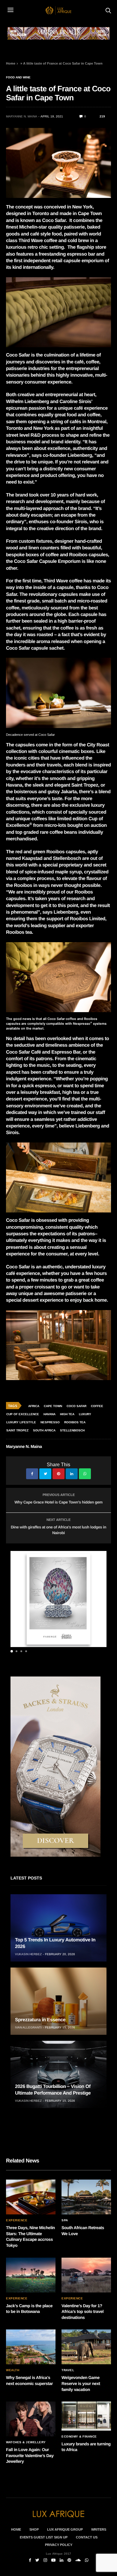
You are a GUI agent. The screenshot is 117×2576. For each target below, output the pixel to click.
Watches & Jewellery (26, 2442)
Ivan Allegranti (28, 2027)
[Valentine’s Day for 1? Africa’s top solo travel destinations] (86, 2275)
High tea (67, 1414)
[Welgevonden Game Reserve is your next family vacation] (86, 2347)
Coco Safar (76, 1406)
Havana (49, 1414)
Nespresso (50, 1422)
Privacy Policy (59, 2545)
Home (11, 63)
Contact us (87, 2537)
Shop (34, 2529)
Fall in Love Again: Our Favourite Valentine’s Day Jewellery (30, 2455)
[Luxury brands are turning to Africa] (86, 2416)
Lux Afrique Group (65, 2529)
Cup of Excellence (23, 1414)
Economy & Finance (79, 2437)
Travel (68, 2370)
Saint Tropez (17, 1430)
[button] (12, 1651)
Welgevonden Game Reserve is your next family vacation (81, 2383)
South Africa (44, 1430)
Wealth (13, 2370)
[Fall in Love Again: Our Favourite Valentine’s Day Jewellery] (31, 2419)
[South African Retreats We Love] (86, 2197)
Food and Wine (18, 77)
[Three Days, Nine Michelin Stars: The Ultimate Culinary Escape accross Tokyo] (31, 2197)
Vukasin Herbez (28, 1954)
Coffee (97, 1406)
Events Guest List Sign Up (44, 2537)
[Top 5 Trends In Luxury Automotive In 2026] (58, 1928)
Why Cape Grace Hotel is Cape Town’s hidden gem (58, 1502)
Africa (34, 1406)
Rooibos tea (75, 1422)
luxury (85, 1414)
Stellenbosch (72, 1430)
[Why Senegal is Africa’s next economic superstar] (31, 2347)
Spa (65, 2220)
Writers (99, 2529)
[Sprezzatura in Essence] (58, 2001)
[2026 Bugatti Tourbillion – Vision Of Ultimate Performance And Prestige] (58, 2074)
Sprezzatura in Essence (40, 2020)
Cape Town (53, 1406)
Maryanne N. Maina (22, 116)
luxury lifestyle (21, 1422)
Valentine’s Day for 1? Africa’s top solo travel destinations (82, 2312)
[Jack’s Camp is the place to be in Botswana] (31, 2275)
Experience (17, 2220)
